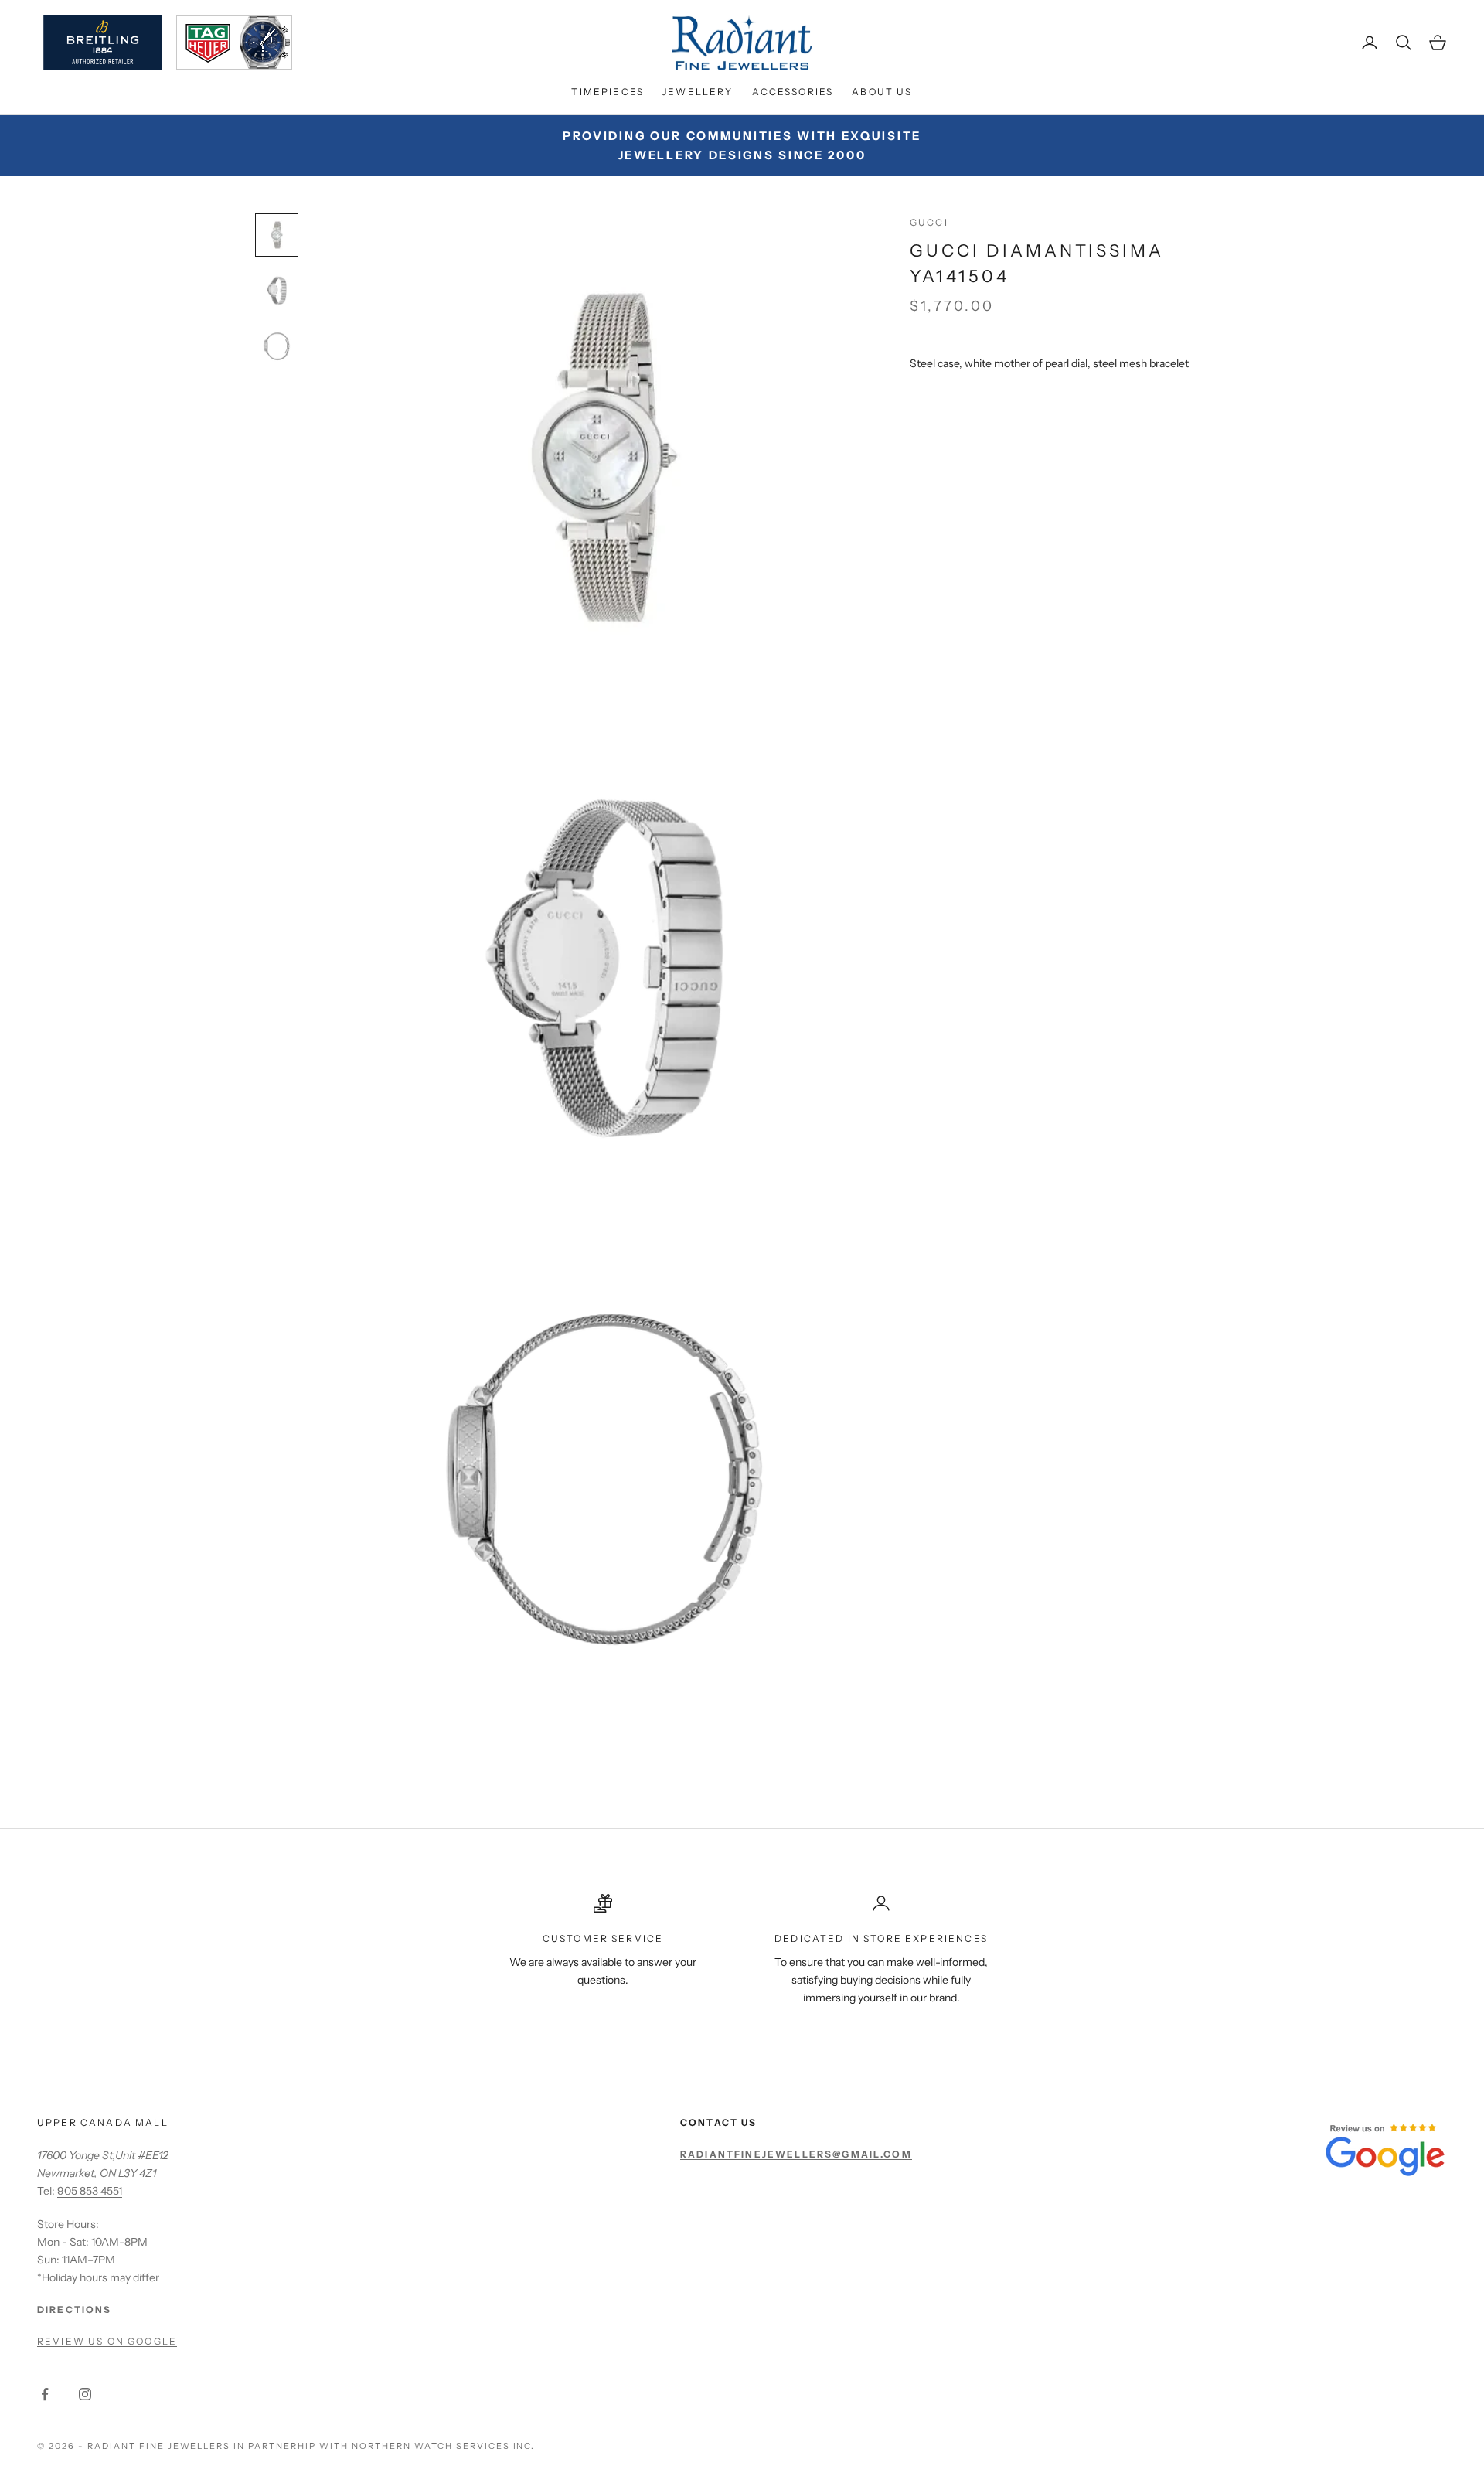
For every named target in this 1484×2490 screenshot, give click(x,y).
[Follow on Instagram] (85, 2394)
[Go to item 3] (277, 346)
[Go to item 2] (277, 291)
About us (882, 92)
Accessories (793, 92)
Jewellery (698, 92)
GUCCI (929, 222)
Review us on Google (107, 2341)
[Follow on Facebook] (45, 2394)
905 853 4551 (90, 2191)
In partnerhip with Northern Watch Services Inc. (384, 2446)
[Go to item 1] (277, 235)
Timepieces (608, 92)
